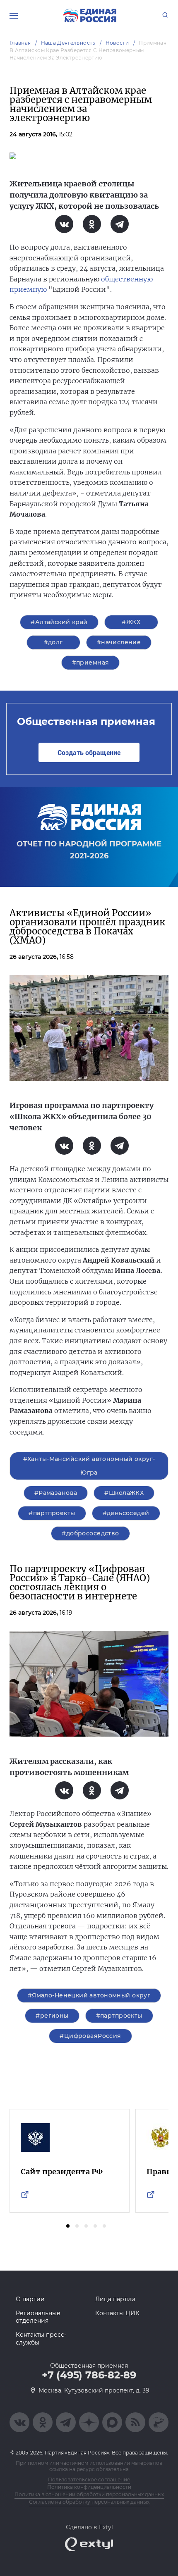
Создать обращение (89, 752)
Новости (117, 43)
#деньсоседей (126, 1513)
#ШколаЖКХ (124, 1493)
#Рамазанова (56, 1493)
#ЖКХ (131, 622)
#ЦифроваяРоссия (90, 2036)
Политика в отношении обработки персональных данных (89, 2494)
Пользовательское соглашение (89, 2479)
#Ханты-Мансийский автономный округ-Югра (89, 1466)
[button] (68, 2226)
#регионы (52, 2016)
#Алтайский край (59, 622)
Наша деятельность (68, 43)
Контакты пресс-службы (41, 2338)
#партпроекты (52, 1513)
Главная (20, 43)
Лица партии (115, 2299)
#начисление (119, 642)
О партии (30, 2299)
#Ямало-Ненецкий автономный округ (89, 1995)
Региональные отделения (38, 2317)
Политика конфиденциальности (89, 2487)
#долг (53, 642)
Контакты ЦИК (117, 2313)
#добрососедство (90, 1533)
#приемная (91, 662)
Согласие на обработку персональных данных (89, 2502)
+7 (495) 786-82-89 (89, 2375)
